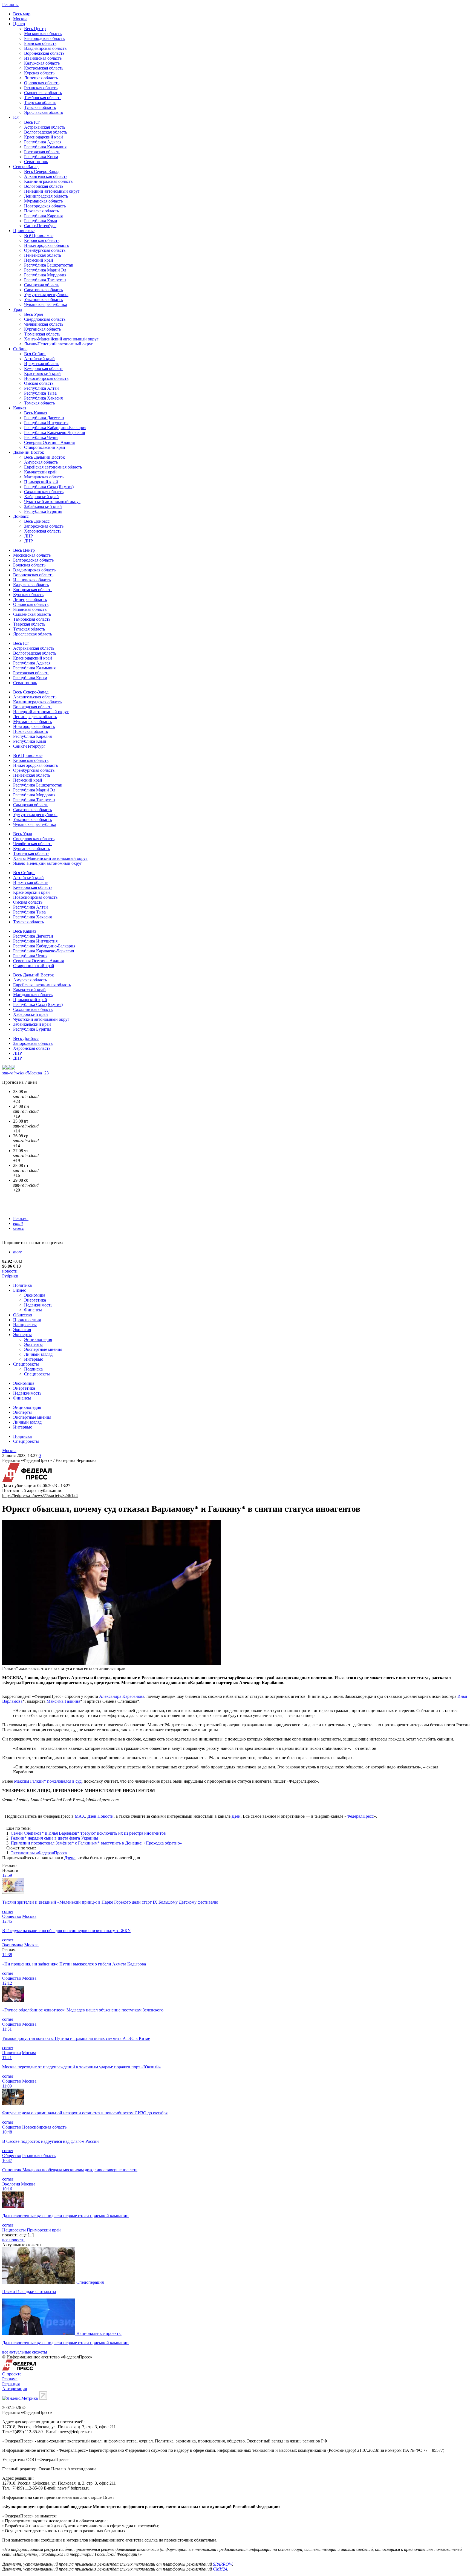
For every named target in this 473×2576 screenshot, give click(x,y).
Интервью (34, 1359)
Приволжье (24, 231)
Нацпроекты (25, 1325)
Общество (23, 1315)
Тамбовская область (43, 98)
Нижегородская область (46, 245)
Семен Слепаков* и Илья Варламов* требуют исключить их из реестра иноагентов (88, 1833)
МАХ (80, 1816)
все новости (13, 2240)
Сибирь (20, 349)
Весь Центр (35, 29)
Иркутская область (42, 364)
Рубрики (10, 1276)
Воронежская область (44, 53)
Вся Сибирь (35, 354)
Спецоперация (90, 2282)
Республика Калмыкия (45, 147)
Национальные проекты (99, 2333)
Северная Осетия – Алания (49, 442)
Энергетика (35, 1300)
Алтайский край (39, 359)
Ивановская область (43, 58)
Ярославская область (44, 112)
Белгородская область (44, 38)
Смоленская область (43, 93)
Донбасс (21, 516)
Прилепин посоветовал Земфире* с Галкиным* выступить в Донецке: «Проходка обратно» (96, 1843)
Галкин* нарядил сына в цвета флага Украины (54, 1838)
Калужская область (42, 63)
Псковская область (41, 211)
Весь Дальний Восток (44, 457)
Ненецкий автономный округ (52, 191)
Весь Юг (32, 122)
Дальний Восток (29, 452)
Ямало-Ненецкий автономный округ (59, 344)
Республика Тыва (40, 393)
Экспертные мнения (43, 1349)
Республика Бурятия (43, 511)
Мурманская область (43, 201)
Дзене (70, 1858)
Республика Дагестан (44, 418)
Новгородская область (45, 206)
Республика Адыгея (43, 142)
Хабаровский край (41, 497)
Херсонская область (43, 531)
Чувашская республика (46, 304)
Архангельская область (46, 176)
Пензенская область (43, 255)
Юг (16, 117)
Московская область (43, 34)
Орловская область (42, 83)
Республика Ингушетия (46, 423)
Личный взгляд (38, 1354)
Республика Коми (41, 221)
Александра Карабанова (122, 1696)
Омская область (39, 383)
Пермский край (39, 260)
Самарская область (42, 285)
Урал (18, 309)
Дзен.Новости (100, 1816)
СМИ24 (220, 2569)
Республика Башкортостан (49, 265)
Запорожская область (44, 526)
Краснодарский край (44, 137)
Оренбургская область (45, 250)
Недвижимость (38, 1305)
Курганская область (42, 329)
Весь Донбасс (37, 521)
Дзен (236, 1816)
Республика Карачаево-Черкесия (54, 433)
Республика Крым (41, 157)
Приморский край (41, 482)
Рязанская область (41, 88)
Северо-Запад (26, 167)
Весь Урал (34, 314)
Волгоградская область (46, 132)
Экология (22, 1330)
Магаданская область (44, 477)
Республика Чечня (41, 437)
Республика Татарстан (45, 280)
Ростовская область (42, 152)
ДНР (28, 541)
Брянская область (40, 43)
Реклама (21, 1218)
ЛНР (28, 536)
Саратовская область (43, 290)
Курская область (39, 73)
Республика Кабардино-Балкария (55, 428)
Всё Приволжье (39, 235)
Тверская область (40, 102)
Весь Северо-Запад (42, 171)
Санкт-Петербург (40, 226)
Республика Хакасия (43, 398)
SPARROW (223, 2564)
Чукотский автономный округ (52, 501)
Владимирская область (45, 48)
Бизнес (20, 1290)
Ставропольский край (45, 447)
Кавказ (20, 408)
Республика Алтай (41, 388)
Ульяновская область (43, 300)
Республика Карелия (43, 216)
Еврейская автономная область (53, 467)
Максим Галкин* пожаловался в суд (48, 1781)
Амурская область (41, 462)
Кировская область (42, 240)
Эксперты (22, 1335)
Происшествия (27, 1320)
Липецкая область (41, 78)
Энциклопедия (38, 1339)
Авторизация (15, 2389)
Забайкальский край (43, 506)
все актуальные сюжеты (25, 2352)
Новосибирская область (46, 378)
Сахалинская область (44, 492)
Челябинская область (44, 324)
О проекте (12, 2374)
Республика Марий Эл (45, 270)
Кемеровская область (44, 368)
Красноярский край (42, 373)
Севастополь (36, 162)
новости (10, 1271)
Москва (20, 19)
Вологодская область (44, 186)
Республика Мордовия (45, 275)
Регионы (10, 5)
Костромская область (44, 68)
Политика (22, 1285)
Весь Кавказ (35, 413)
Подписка (33, 1369)
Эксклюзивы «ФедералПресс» (39, 1853)
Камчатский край (40, 472)
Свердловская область (45, 319)
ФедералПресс (360, 1816)
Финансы (33, 1310)
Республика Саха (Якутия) (49, 487)
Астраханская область (45, 127)
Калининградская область (48, 181)
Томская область (39, 403)
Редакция (11, 2384)
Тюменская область (42, 334)
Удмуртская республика (46, 295)
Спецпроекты (26, 1364)
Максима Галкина (63, 1701)
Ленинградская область (46, 196)
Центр (19, 24)
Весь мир (22, 14)
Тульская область (40, 107)
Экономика (35, 1295)
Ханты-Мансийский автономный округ (61, 339)
